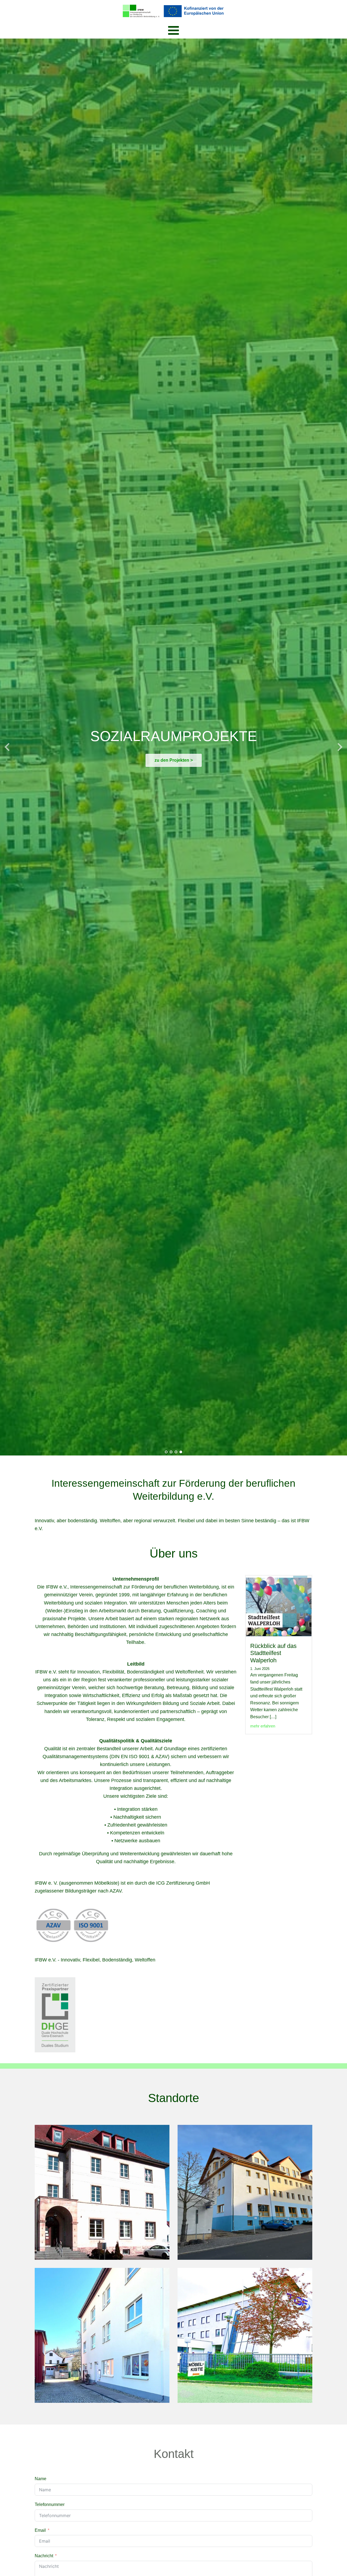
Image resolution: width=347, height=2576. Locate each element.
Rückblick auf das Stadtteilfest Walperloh (273, 1653)
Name (41, 2479)
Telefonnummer (50, 2504)
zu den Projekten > (174, 760)
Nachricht (44, 2556)
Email (40, 2530)
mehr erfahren (263, 1726)
